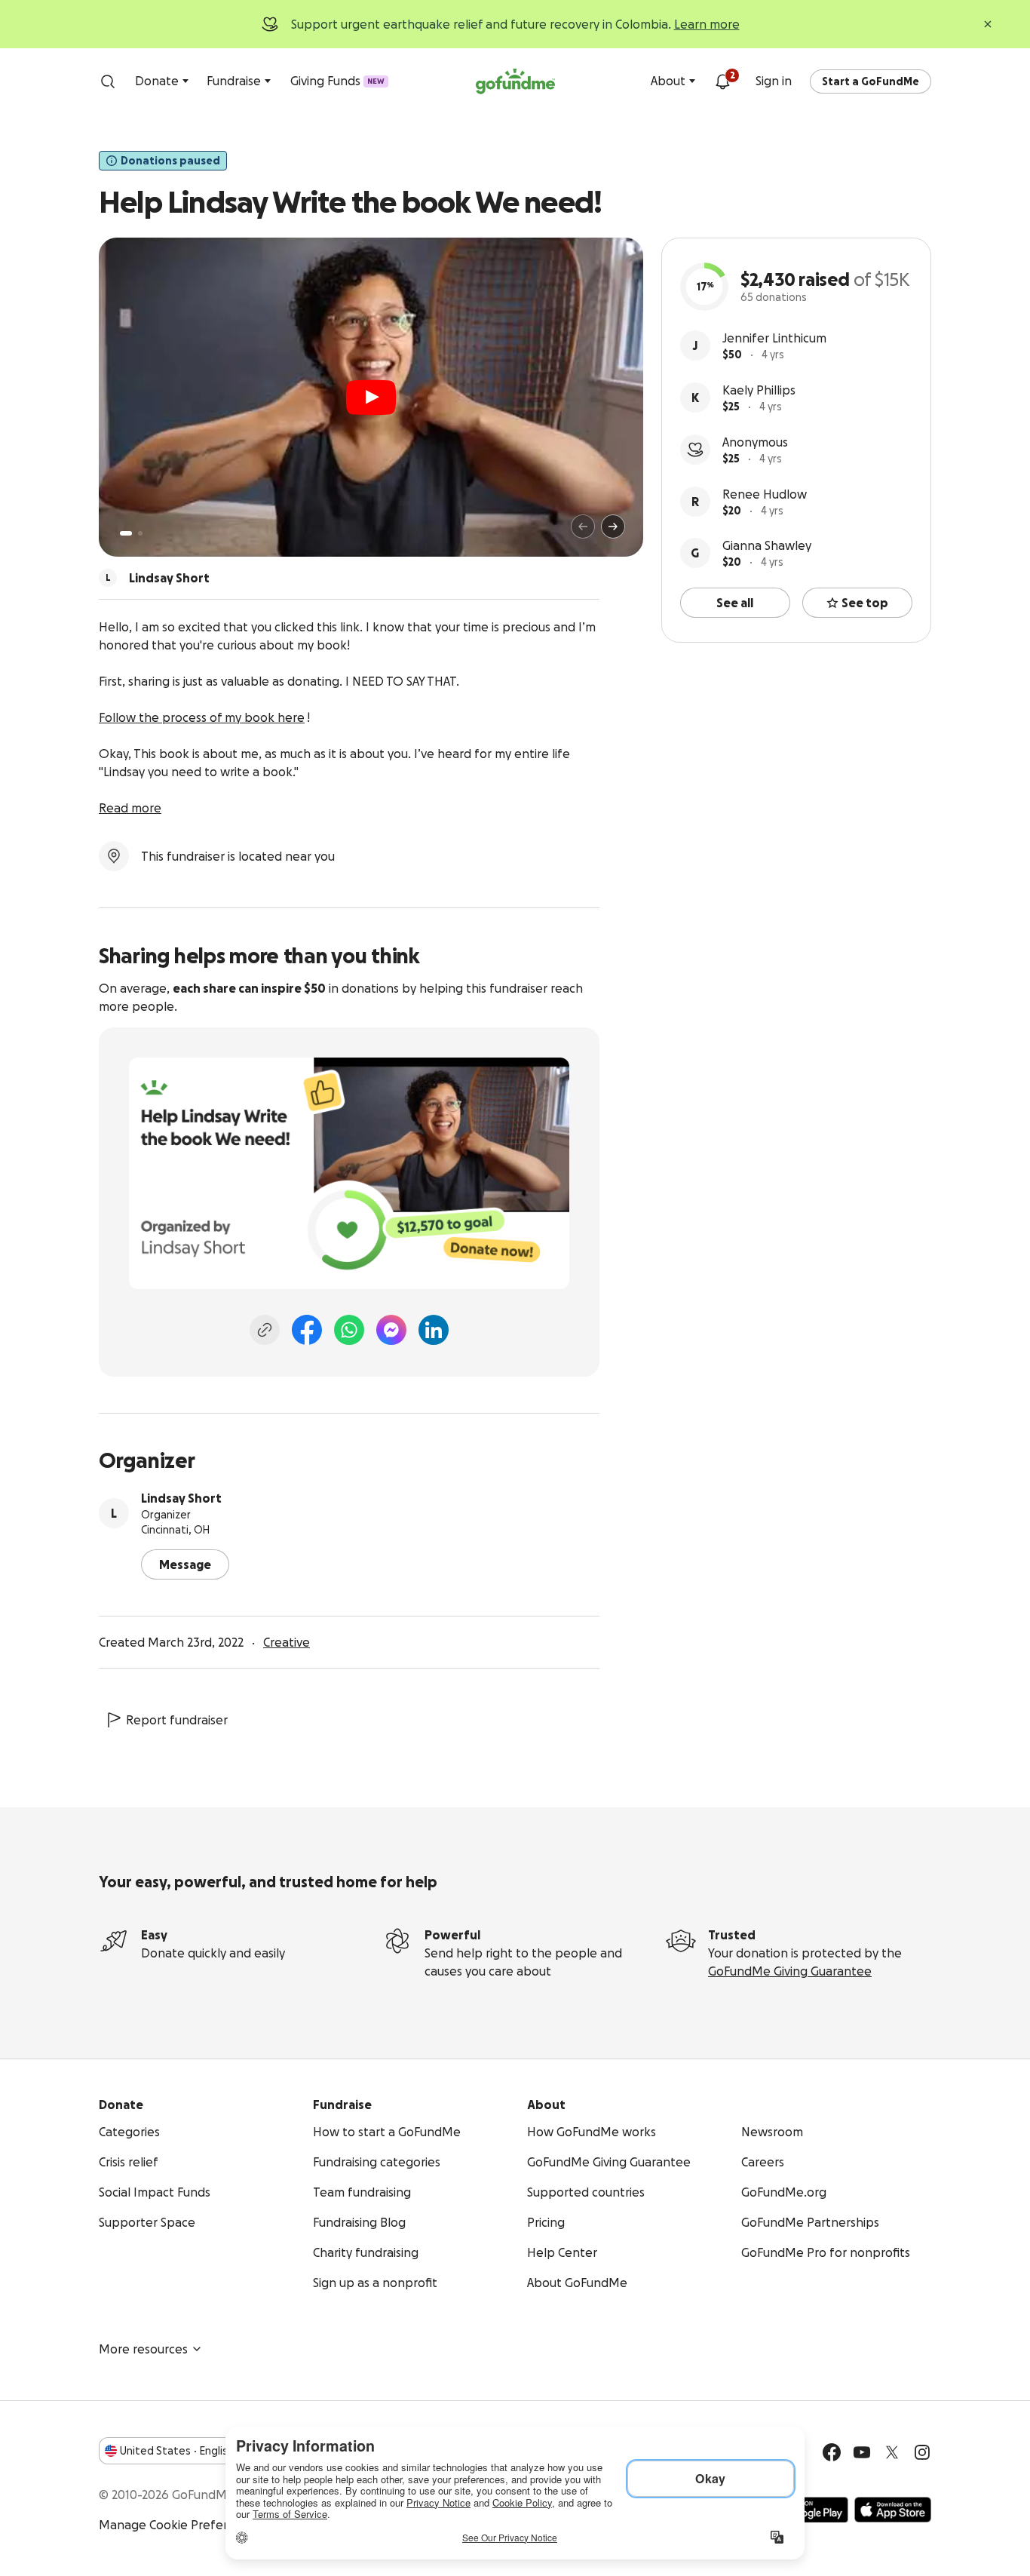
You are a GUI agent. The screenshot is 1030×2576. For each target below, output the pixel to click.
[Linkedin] (434, 1330)
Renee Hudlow (765, 494)
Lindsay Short (181, 1498)
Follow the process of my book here (202, 717)
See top (865, 603)
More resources (143, 2349)
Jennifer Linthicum (774, 338)
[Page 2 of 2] (140, 533)
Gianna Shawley (767, 545)
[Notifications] (722, 81)
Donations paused (170, 161)
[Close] (988, 24)
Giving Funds (337, 81)
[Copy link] (265, 1330)
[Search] (108, 81)
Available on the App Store (893, 2510)
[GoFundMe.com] (515, 81)
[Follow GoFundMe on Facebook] (832, 2452)
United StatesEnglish (177, 2451)
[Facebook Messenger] (391, 1330)
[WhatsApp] (349, 1330)
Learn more (707, 24)
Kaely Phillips (759, 390)
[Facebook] (307, 1330)
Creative (287, 1642)
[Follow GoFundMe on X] (892, 2452)
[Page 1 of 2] (126, 533)
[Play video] (371, 398)
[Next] (613, 527)
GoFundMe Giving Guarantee (790, 1971)
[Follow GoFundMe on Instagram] (922, 2452)
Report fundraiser (177, 1720)
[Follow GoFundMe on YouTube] (862, 2452)
